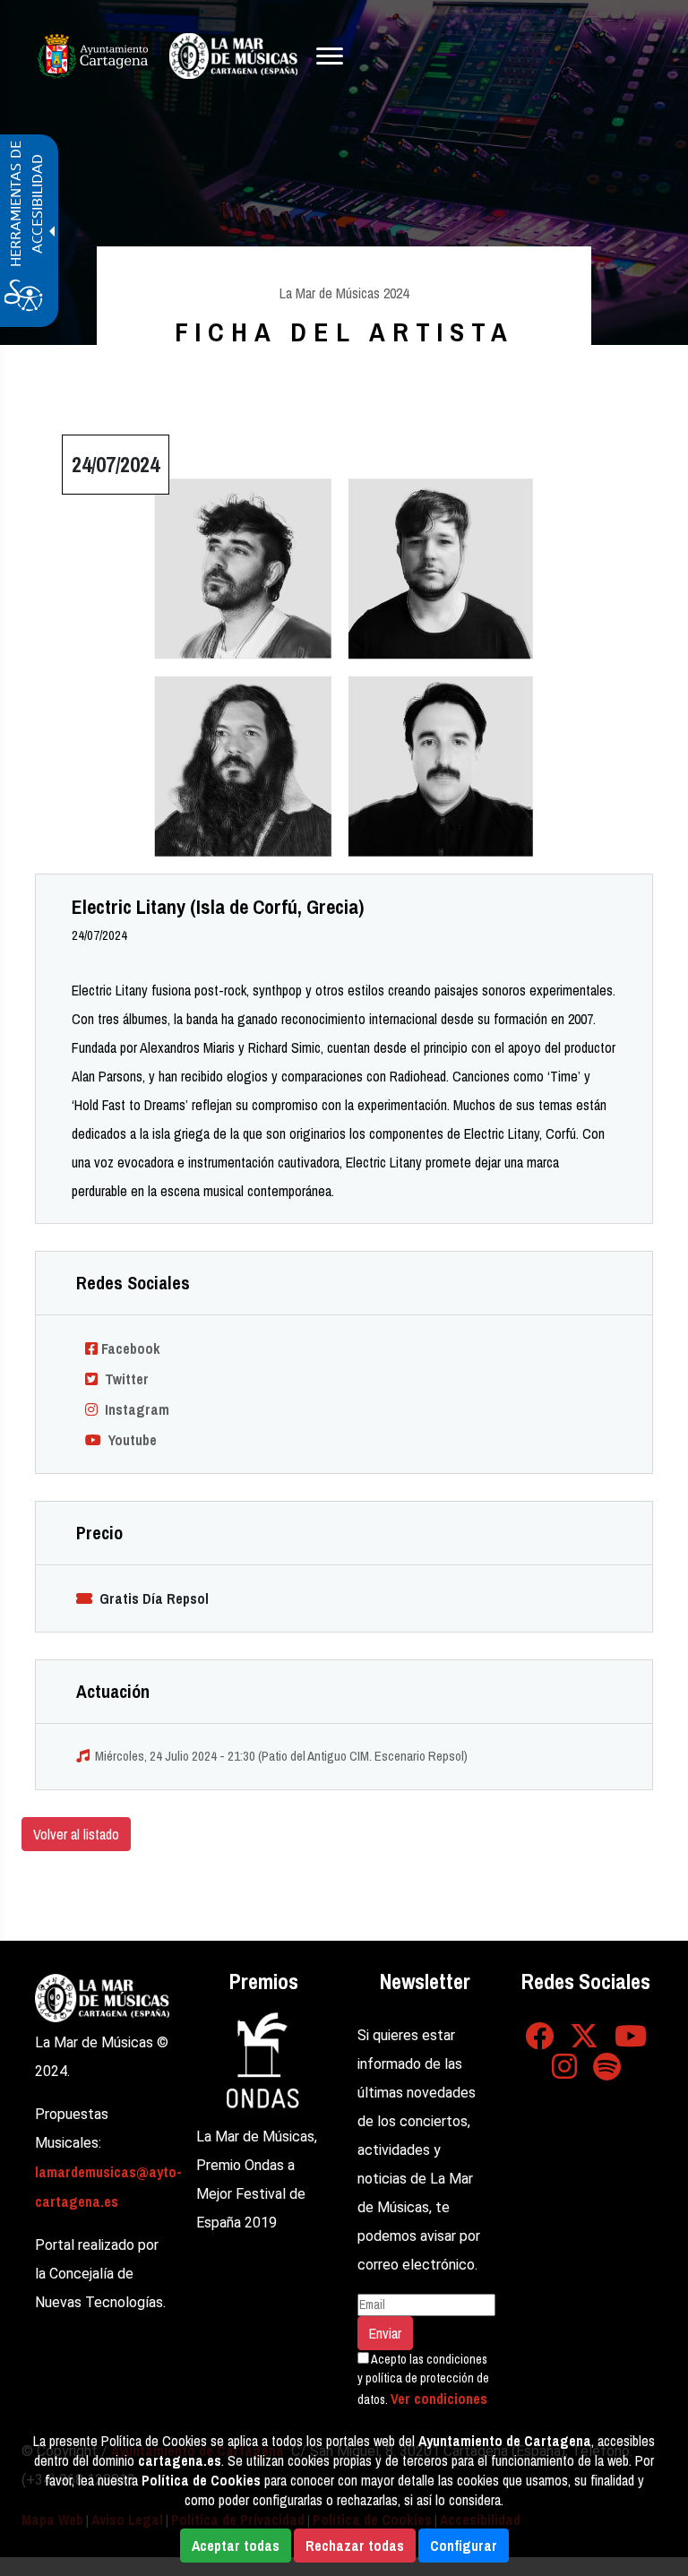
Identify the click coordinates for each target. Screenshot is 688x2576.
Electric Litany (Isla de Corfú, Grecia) (218, 907)
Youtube (129, 1440)
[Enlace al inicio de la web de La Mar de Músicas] (233, 56)
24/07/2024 (99, 935)
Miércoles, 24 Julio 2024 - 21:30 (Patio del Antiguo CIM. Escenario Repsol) (281, 1756)
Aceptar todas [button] (236, 2546)
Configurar (464, 2546)
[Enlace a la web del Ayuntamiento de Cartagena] (93, 56)
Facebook (129, 1348)
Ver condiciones (439, 2399)
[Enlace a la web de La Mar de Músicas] (102, 1996)
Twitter (123, 1379)
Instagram (133, 1409)
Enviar (385, 2333)
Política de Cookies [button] (201, 2480)
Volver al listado (76, 1834)
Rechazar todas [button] (355, 2546)
